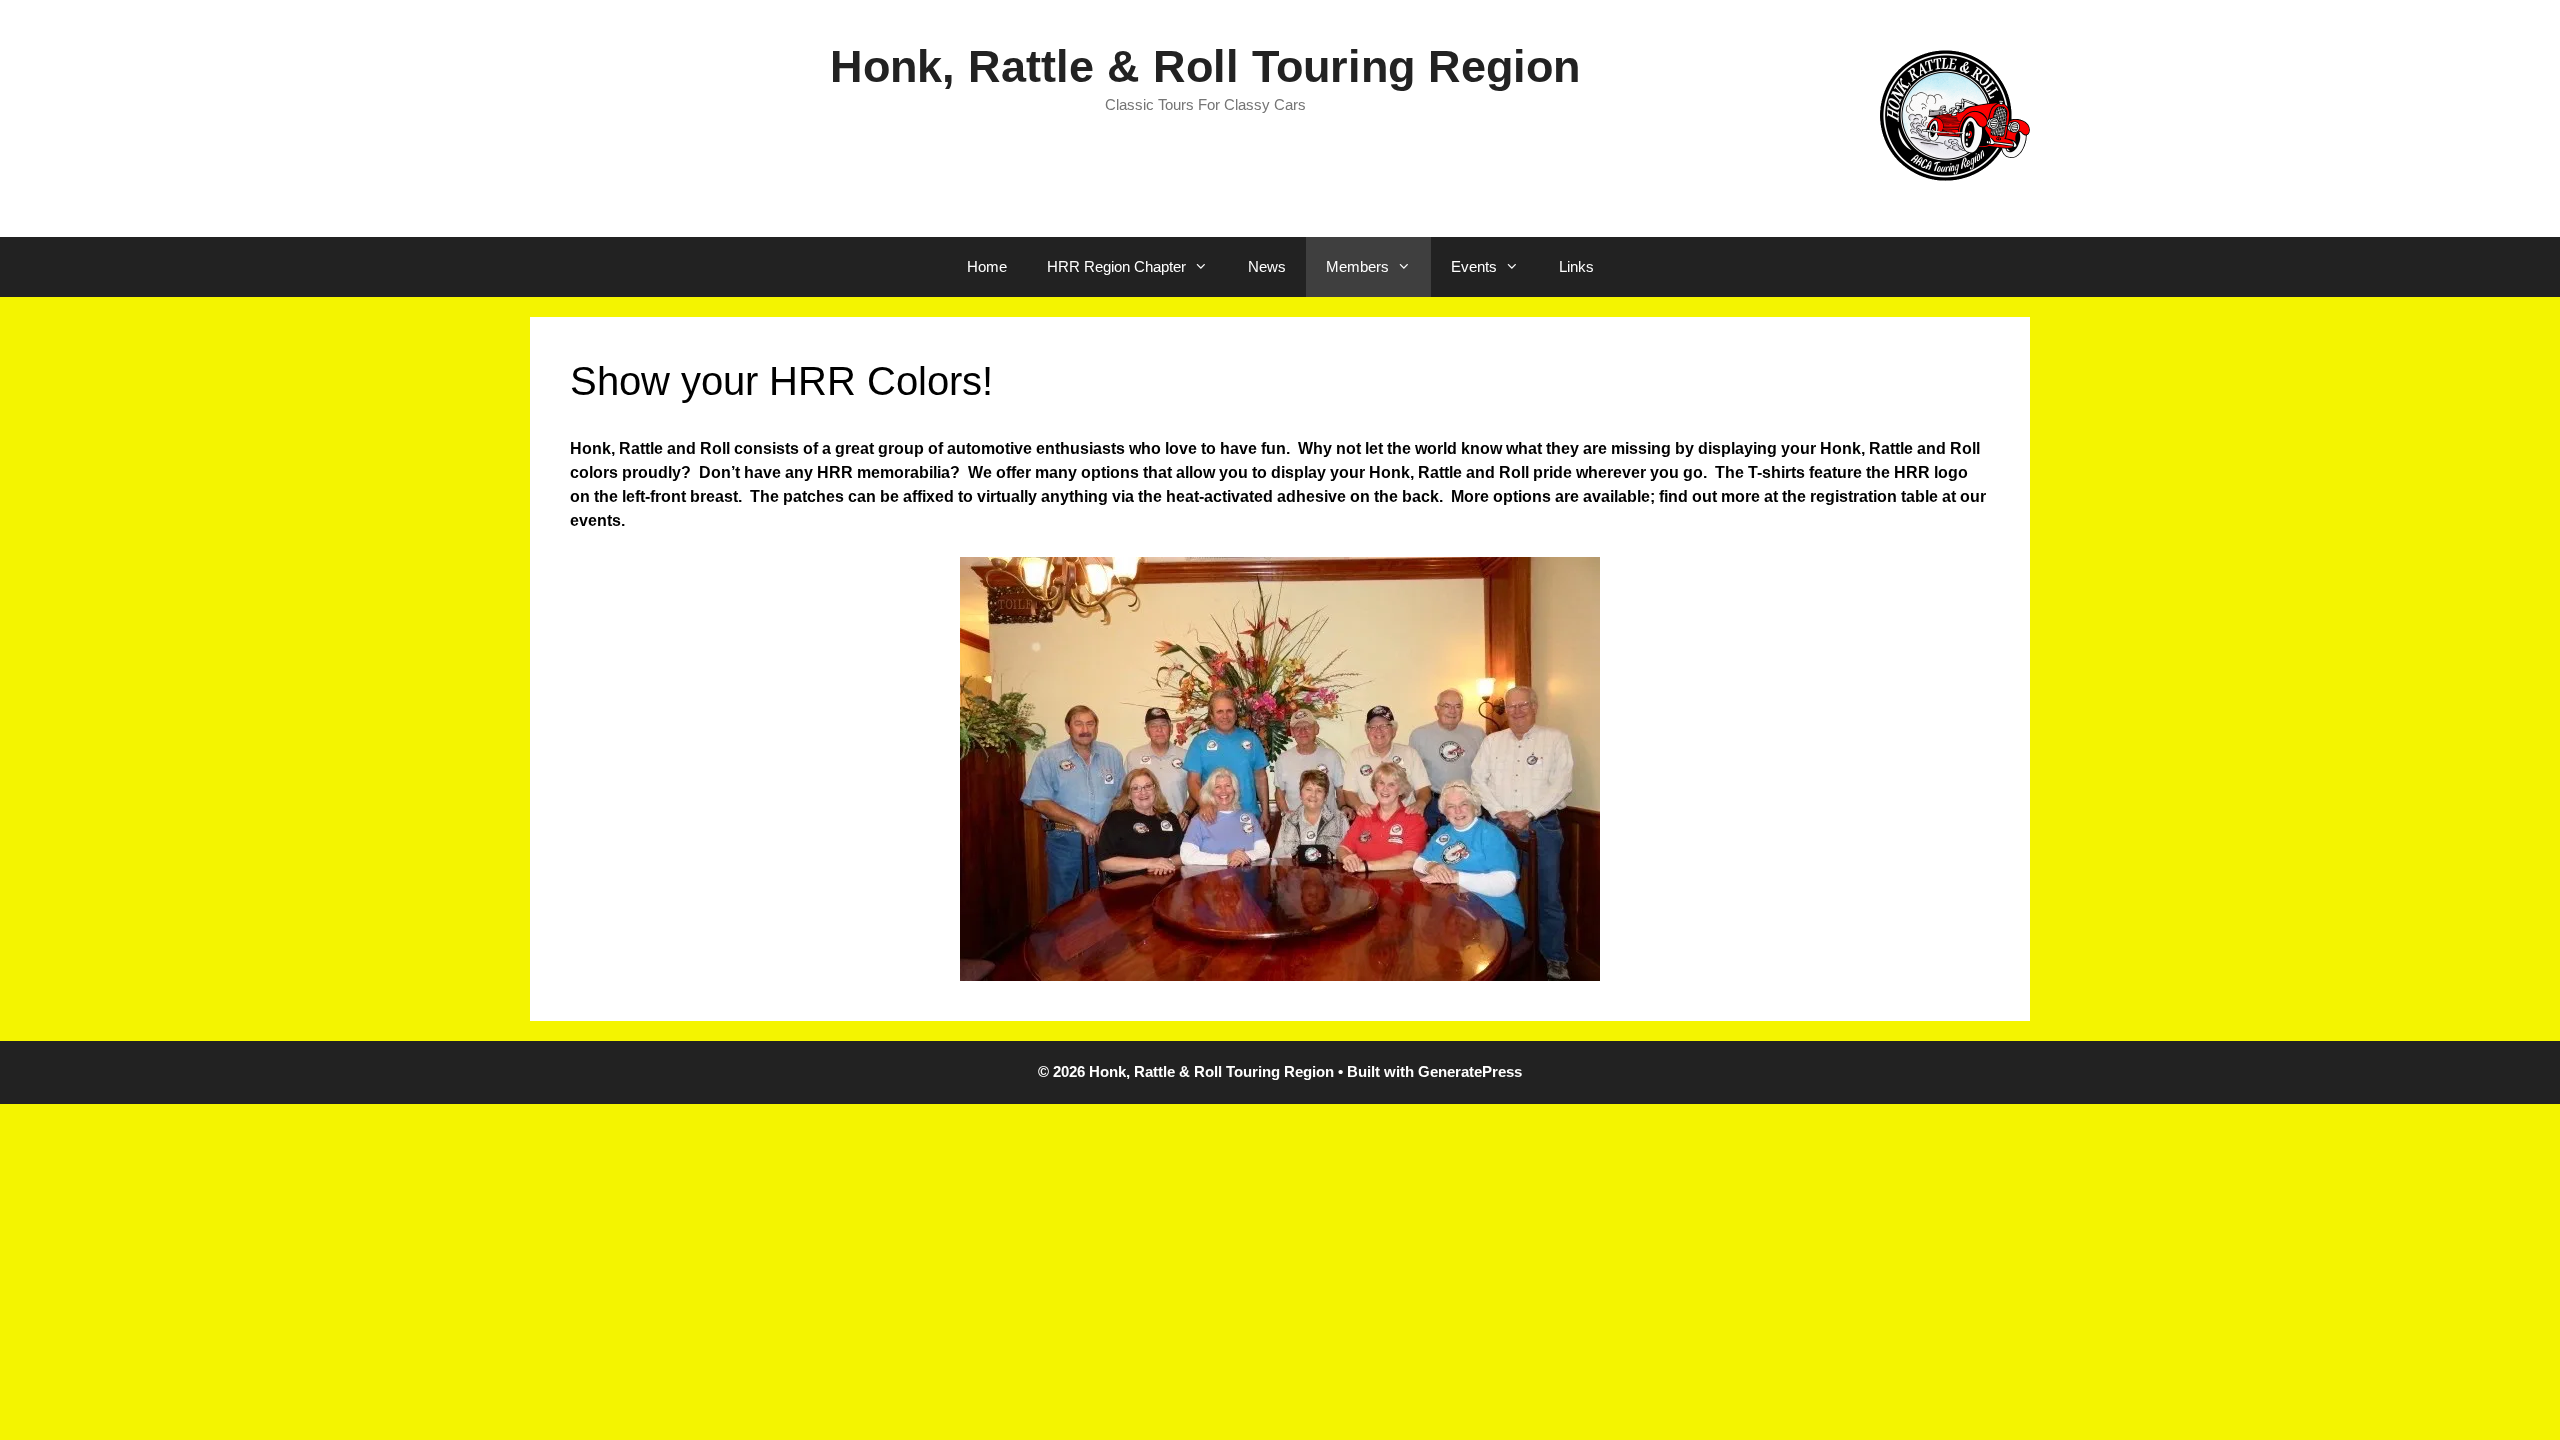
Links (1576, 266)
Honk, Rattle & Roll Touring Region (1205, 66)
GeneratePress (1470, 1071)
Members (1357, 266)
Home (987, 266)
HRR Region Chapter (1116, 266)
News (1267, 266)
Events (1474, 266)
